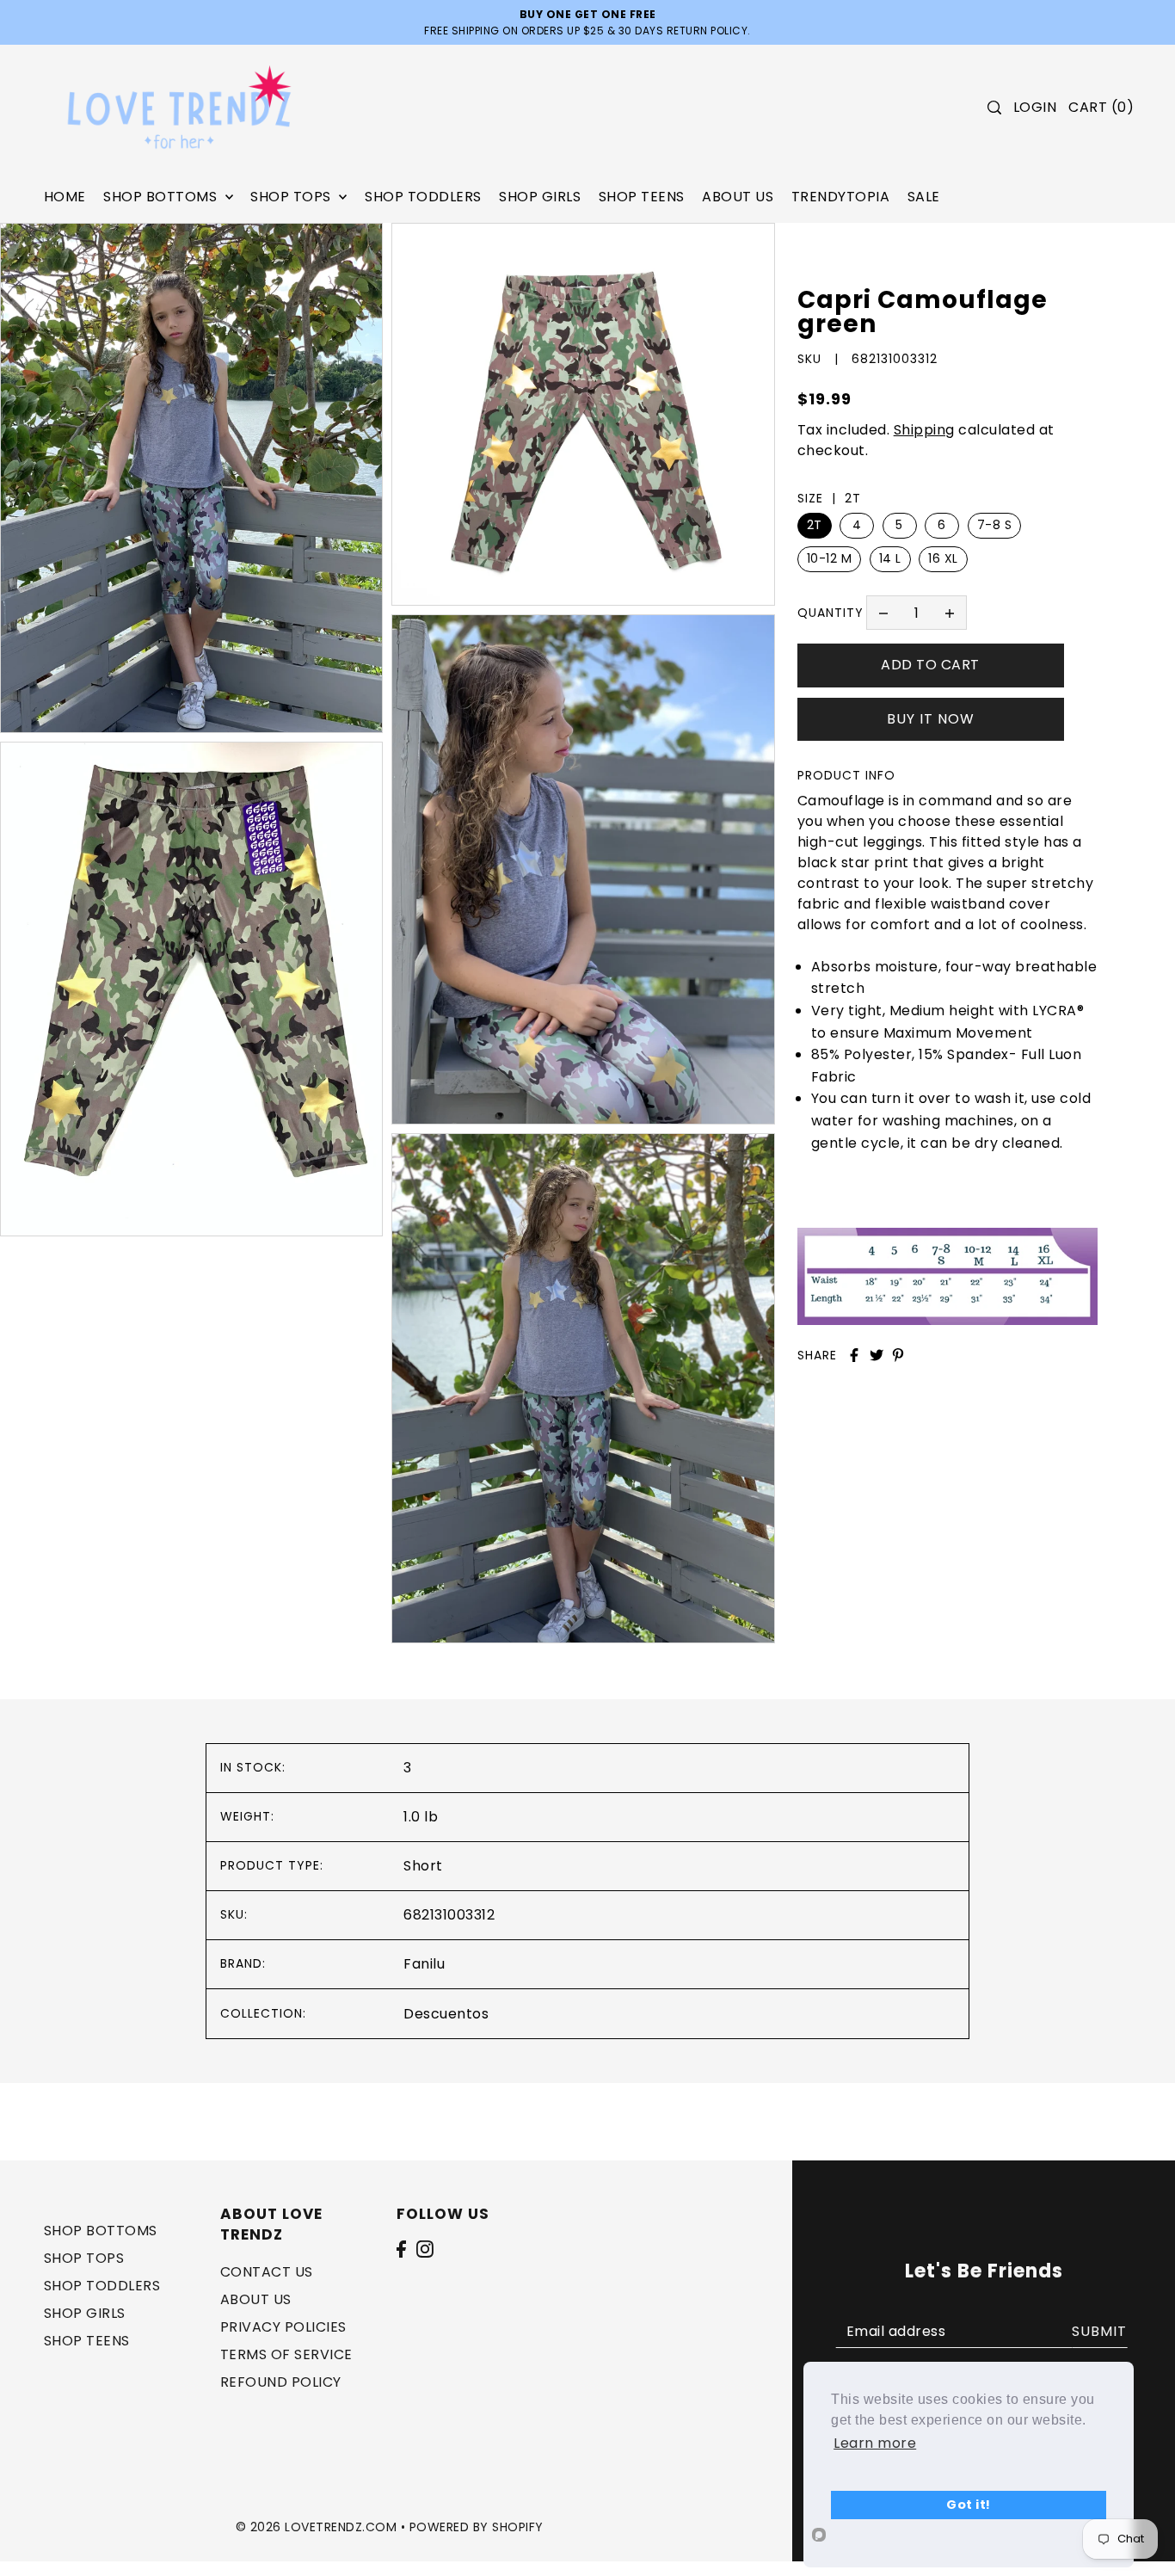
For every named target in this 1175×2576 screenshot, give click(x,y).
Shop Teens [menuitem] (642, 197)
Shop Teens (87, 2342)
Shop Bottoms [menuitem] (162, 197)
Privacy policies (283, 2328)
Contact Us (267, 2273)
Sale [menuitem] (924, 197)
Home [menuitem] (65, 197)
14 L (890, 558)
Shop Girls (85, 2314)
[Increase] (950, 613)
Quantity (830, 612)
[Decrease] (883, 613)
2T (815, 525)
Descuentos (446, 2014)
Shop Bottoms (101, 2231)
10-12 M (830, 558)
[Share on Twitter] (877, 1355)
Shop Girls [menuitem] (540, 197)
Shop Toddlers (102, 2286)
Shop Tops (84, 2259)
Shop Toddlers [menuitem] (423, 197)
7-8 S (995, 525)
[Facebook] (401, 2249)
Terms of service (286, 2355)
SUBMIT (1099, 2331)
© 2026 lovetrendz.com (317, 2527)
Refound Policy (281, 2383)
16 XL (943, 558)
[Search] (994, 108)
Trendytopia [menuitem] (841, 197)
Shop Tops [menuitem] (292, 197)
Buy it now (931, 718)
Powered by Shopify (477, 2527)
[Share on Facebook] (854, 1355)
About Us (256, 2300)
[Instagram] (425, 2249)
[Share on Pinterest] (898, 1355)
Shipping (924, 430)
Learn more (875, 2443)
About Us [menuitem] (738, 197)
